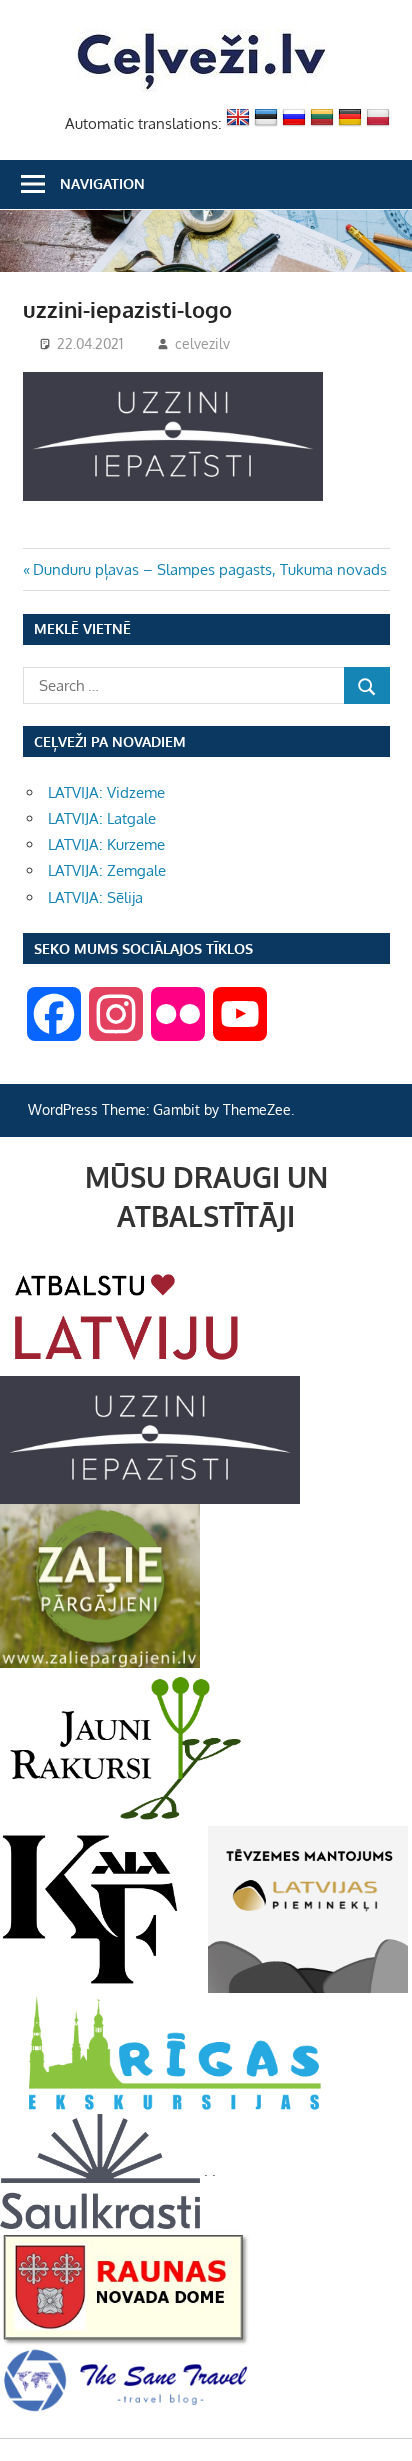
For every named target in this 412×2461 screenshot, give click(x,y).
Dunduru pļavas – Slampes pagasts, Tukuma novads (209, 569)
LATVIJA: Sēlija (95, 897)
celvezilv (202, 343)
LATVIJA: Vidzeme (106, 792)
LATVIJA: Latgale (102, 818)
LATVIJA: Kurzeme (106, 844)
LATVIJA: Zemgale (107, 870)
